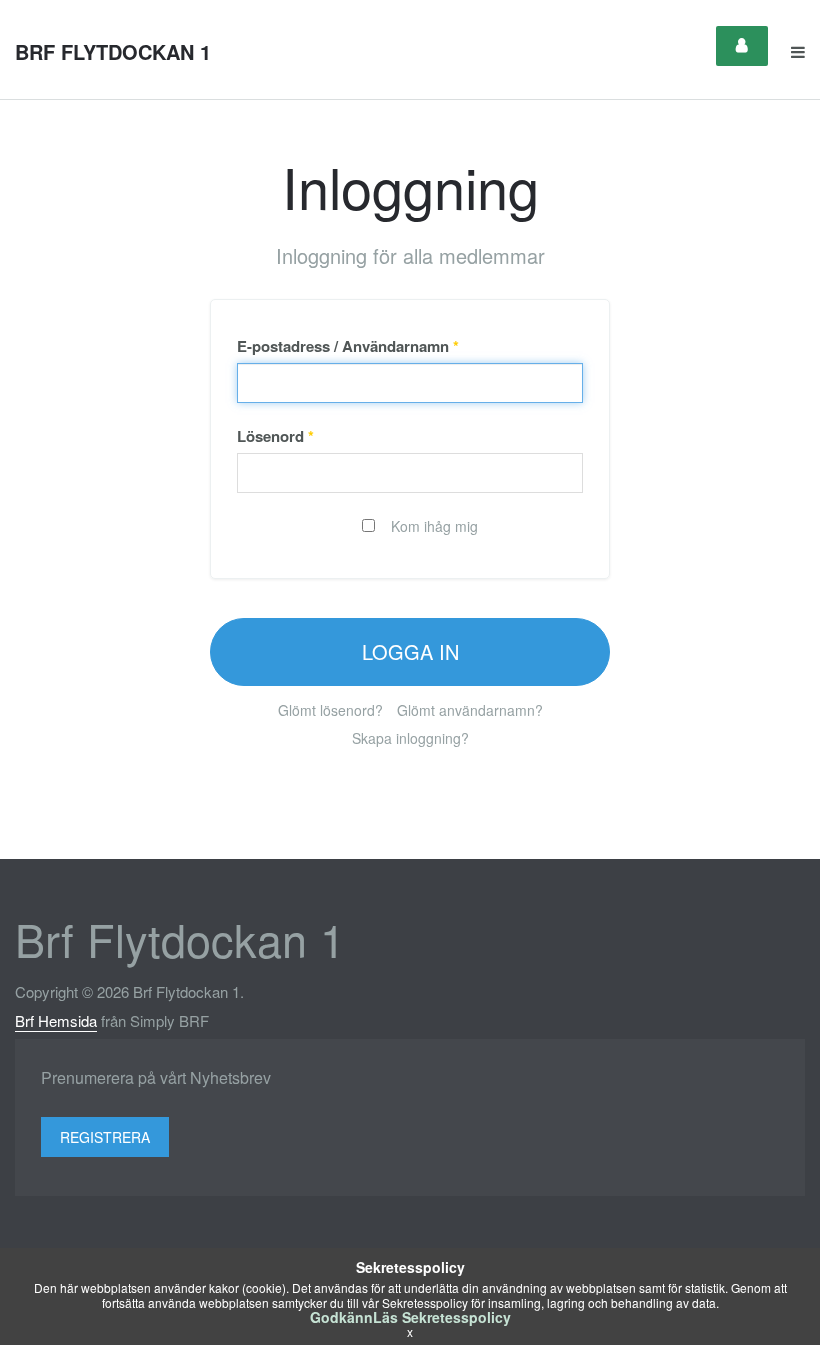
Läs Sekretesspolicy (442, 1317)
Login (742, 46)
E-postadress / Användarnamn (348, 346)
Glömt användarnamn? (470, 710)
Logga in (410, 651)
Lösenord (275, 436)
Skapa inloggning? (410, 738)
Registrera (105, 1137)
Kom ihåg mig (432, 526)
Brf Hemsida (56, 1020)
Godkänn (341, 1317)
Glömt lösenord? (330, 710)
